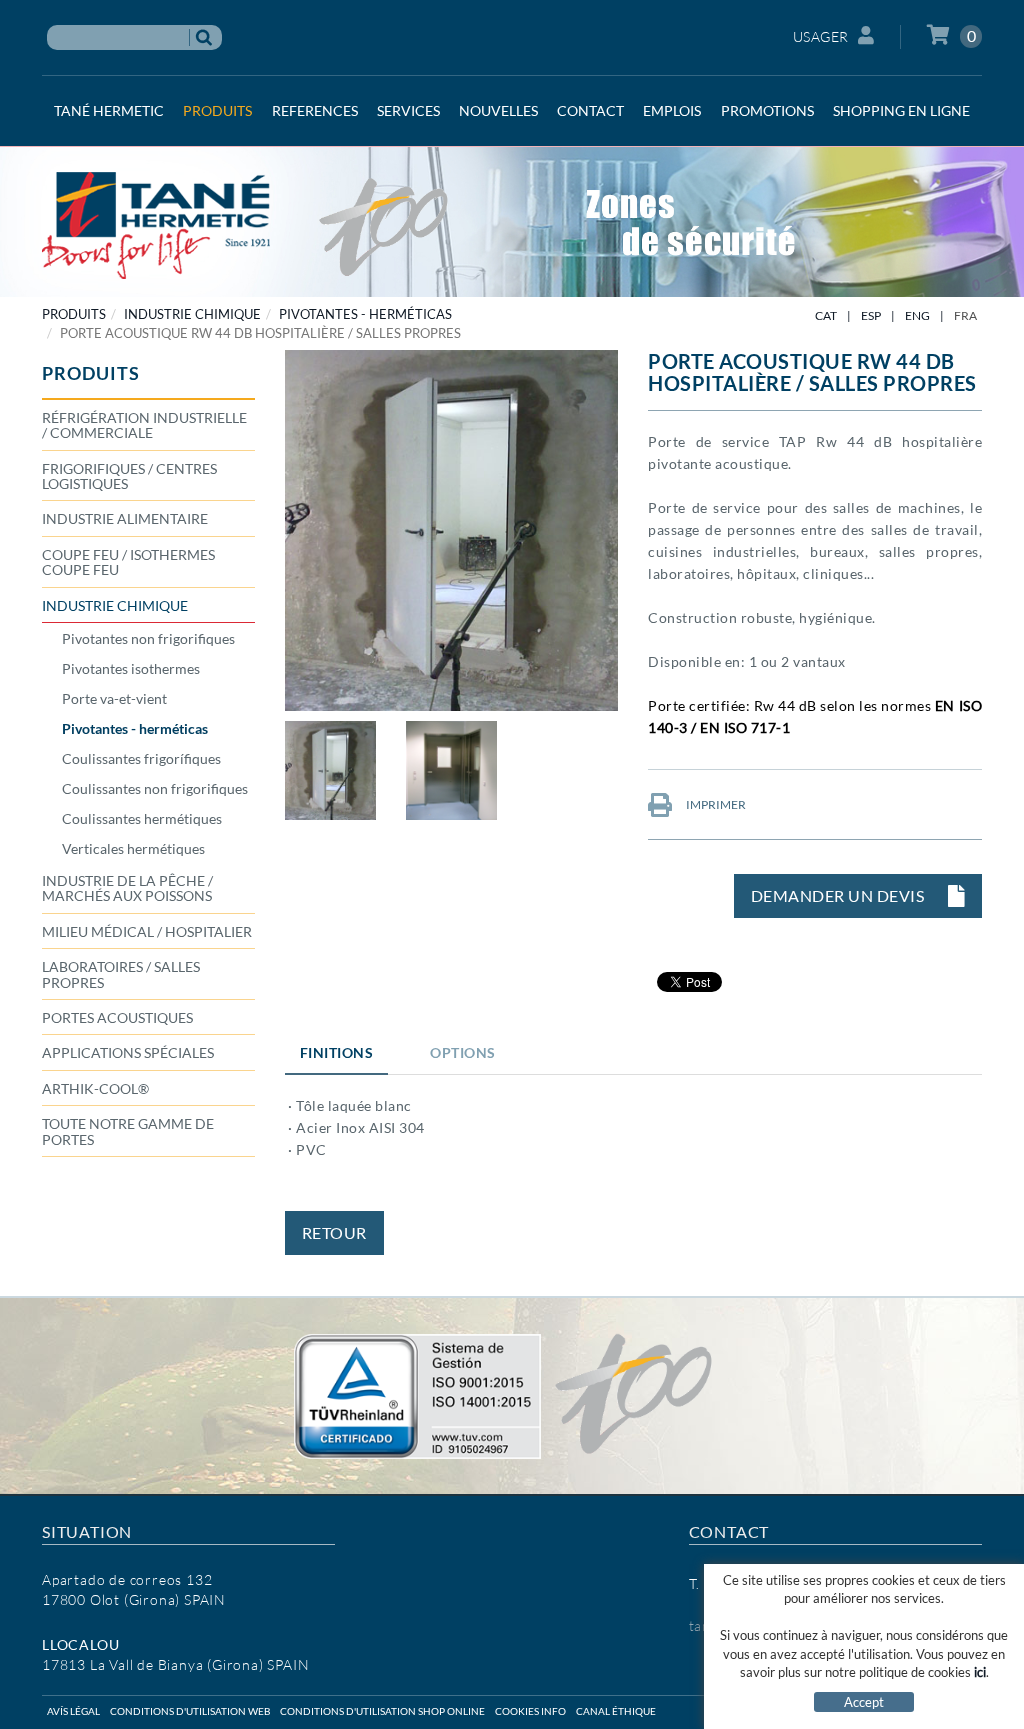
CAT (826, 315)
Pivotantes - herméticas (365, 314)
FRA (965, 315)
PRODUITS (74, 314)
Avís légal (73, 1711)
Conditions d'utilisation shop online (382, 1711)
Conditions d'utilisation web (190, 1711)
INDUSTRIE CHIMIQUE (192, 314)
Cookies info (530, 1711)
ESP (871, 315)
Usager (821, 36)
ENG (917, 315)
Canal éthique (616, 1711)
